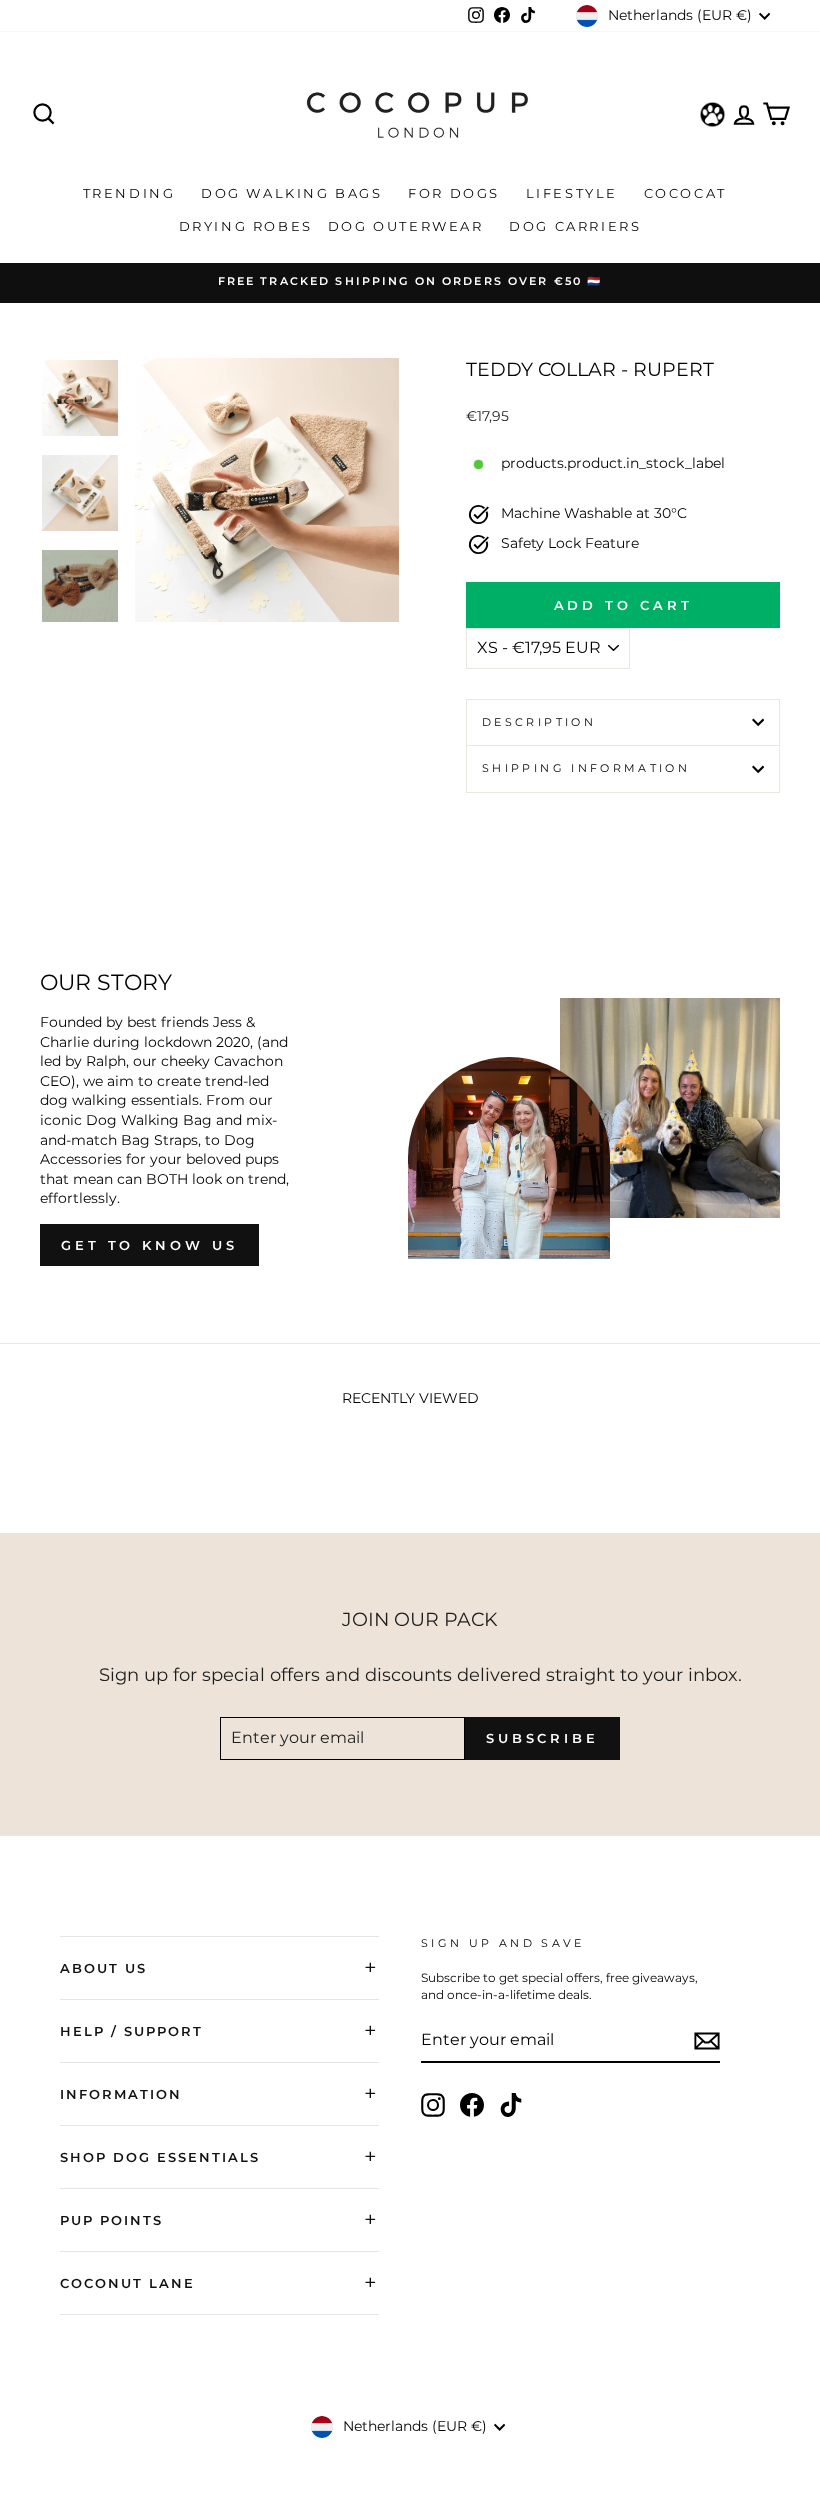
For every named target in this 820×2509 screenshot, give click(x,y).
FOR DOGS (456, 193)
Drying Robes (246, 226)
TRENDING (132, 193)
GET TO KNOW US (149, 1245)
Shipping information (586, 768)
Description (539, 722)
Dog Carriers (575, 226)
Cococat (688, 193)
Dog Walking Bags (294, 193)
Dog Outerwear (408, 226)
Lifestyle (575, 193)
